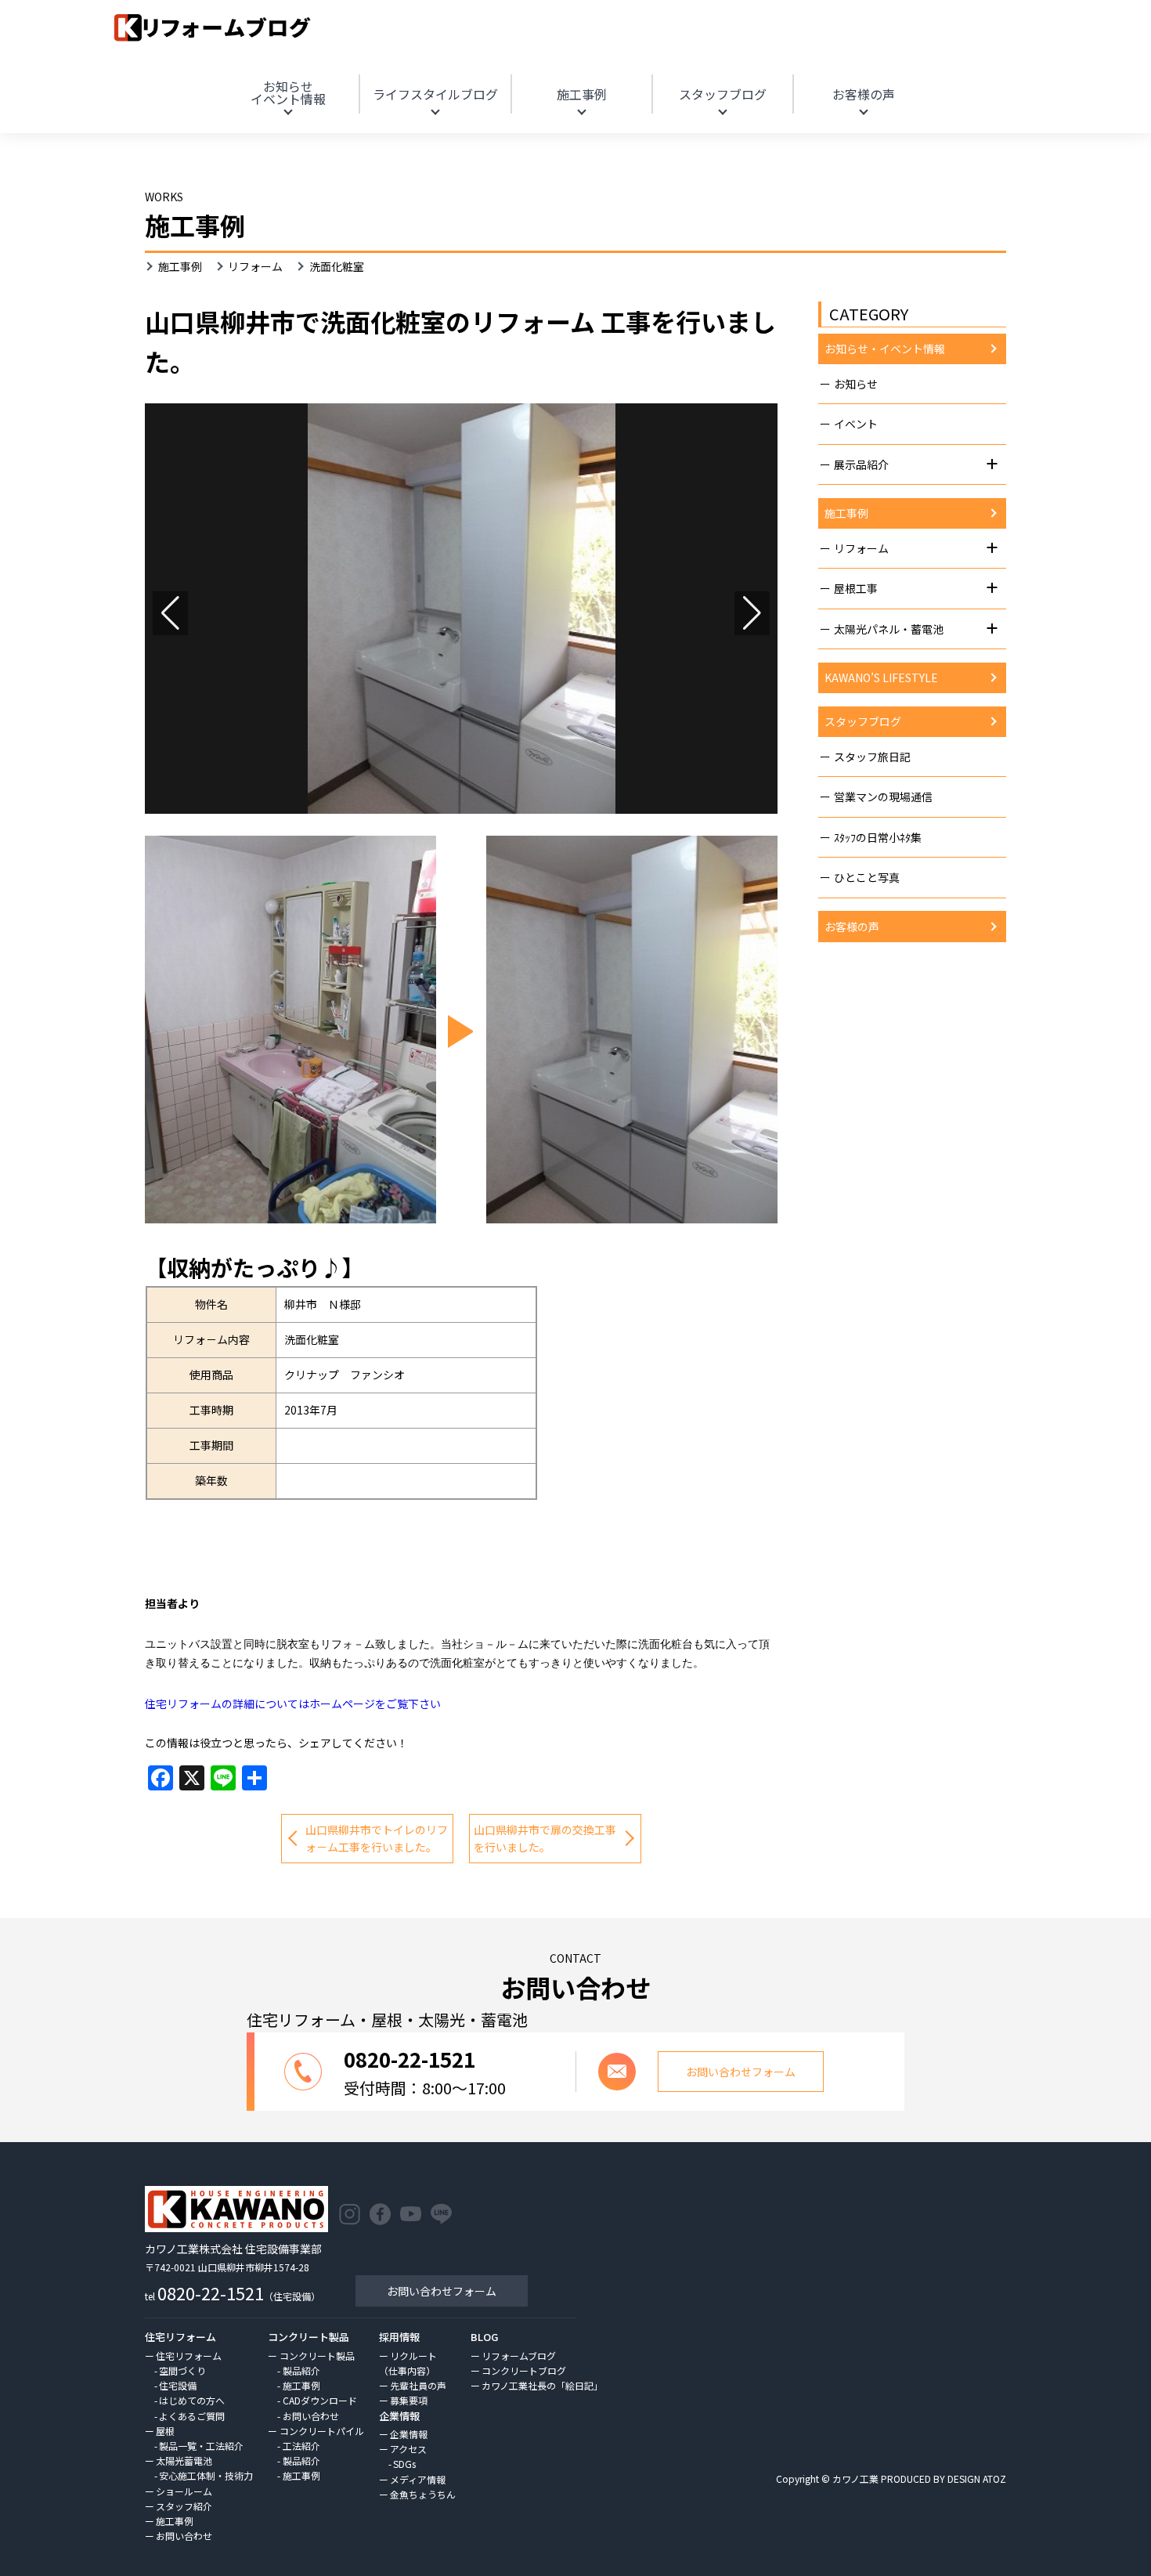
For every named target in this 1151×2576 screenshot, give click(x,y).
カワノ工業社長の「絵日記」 (542, 2385)
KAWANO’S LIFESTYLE (881, 677)
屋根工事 (856, 588)
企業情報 (409, 2434)
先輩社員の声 (418, 2385)
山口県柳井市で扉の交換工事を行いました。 (545, 1838)
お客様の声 (864, 94)
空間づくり (182, 2370)
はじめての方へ (192, 2400)
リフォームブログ (519, 2356)
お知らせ (288, 92)
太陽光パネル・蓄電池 (889, 629)
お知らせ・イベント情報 (885, 349)
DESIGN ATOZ (977, 2478)
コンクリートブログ (524, 2370)
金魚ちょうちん (423, 2494)
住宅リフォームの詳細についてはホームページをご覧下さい (293, 1703)
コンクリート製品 (317, 2356)
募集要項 (409, 2400)
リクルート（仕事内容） (408, 2363)
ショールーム (184, 2491)
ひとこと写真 (867, 877)
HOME (1028, 73)
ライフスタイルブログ (435, 94)
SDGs (404, 2464)
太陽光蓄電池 (184, 2460)
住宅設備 (178, 2385)
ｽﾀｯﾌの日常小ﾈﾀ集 (878, 837)
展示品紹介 (861, 464)
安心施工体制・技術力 (206, 2475)
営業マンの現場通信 (883, 797)
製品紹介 (301, 2370)
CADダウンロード (320, 2400)
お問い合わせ (184, 2536)
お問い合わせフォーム (442, 2291)
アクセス (408, 2449)
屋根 (165, 2431)
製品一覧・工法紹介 (201, 2446)
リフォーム (255, 266)
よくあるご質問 (192, 2416)
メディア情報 (418, 2479)
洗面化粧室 (337, 266)
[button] (170, 613)
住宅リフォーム (189, 2356)
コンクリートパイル (321, 2431)
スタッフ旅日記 (872, 757)
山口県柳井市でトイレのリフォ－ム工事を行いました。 (377, 1838)
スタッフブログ (723, 94)
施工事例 (582, 94)
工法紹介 (301, 2446)
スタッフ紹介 (184, 2506)
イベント (856, 424)
